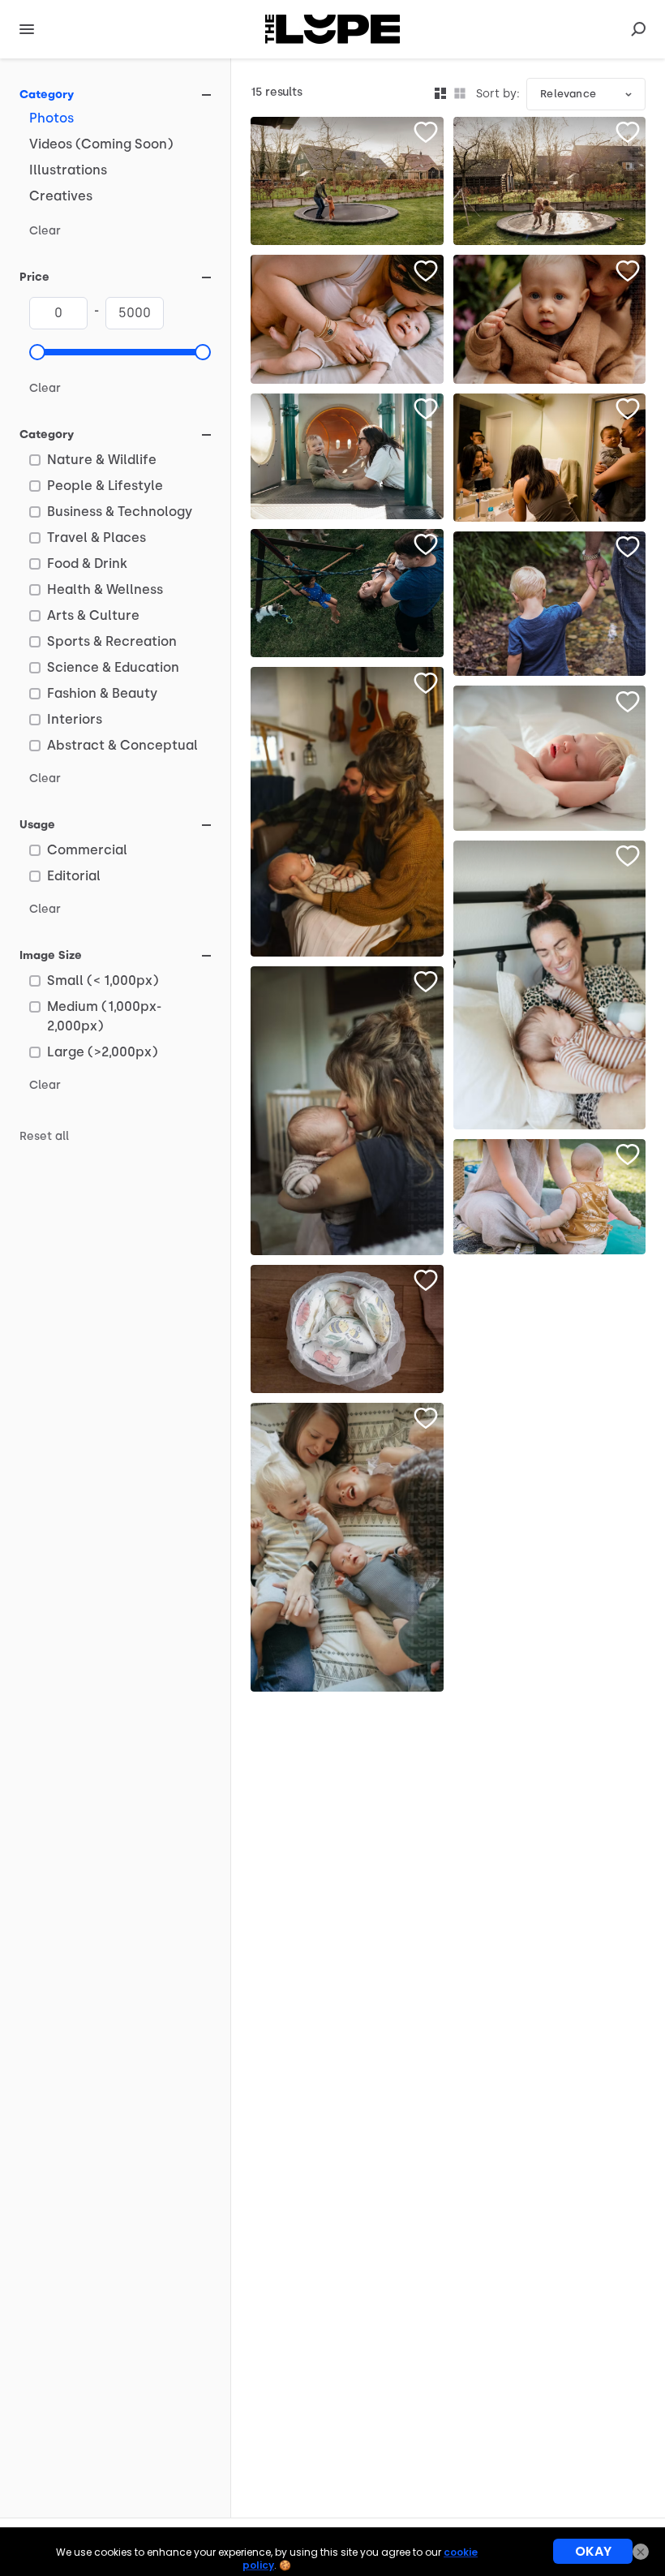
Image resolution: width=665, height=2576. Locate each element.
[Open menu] (27, 29)
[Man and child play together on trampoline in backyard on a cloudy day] (347, 181)
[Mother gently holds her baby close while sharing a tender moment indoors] (347, 1111)
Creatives (61, 196)
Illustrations (68, 170)
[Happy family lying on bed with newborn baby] (347, 1547)
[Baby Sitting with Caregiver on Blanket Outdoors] (550, 1197)
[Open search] (638, 29)
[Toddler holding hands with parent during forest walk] (550, 604)
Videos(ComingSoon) (101, 144)
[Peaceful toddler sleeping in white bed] (550, 758)
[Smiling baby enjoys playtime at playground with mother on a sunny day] (347, 456)
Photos (51, 118)
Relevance (568, 94)
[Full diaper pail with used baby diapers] (347, 1329)
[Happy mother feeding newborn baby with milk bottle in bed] (550, 985)
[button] (37, 352)
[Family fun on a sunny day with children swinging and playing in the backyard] (347, 593)
